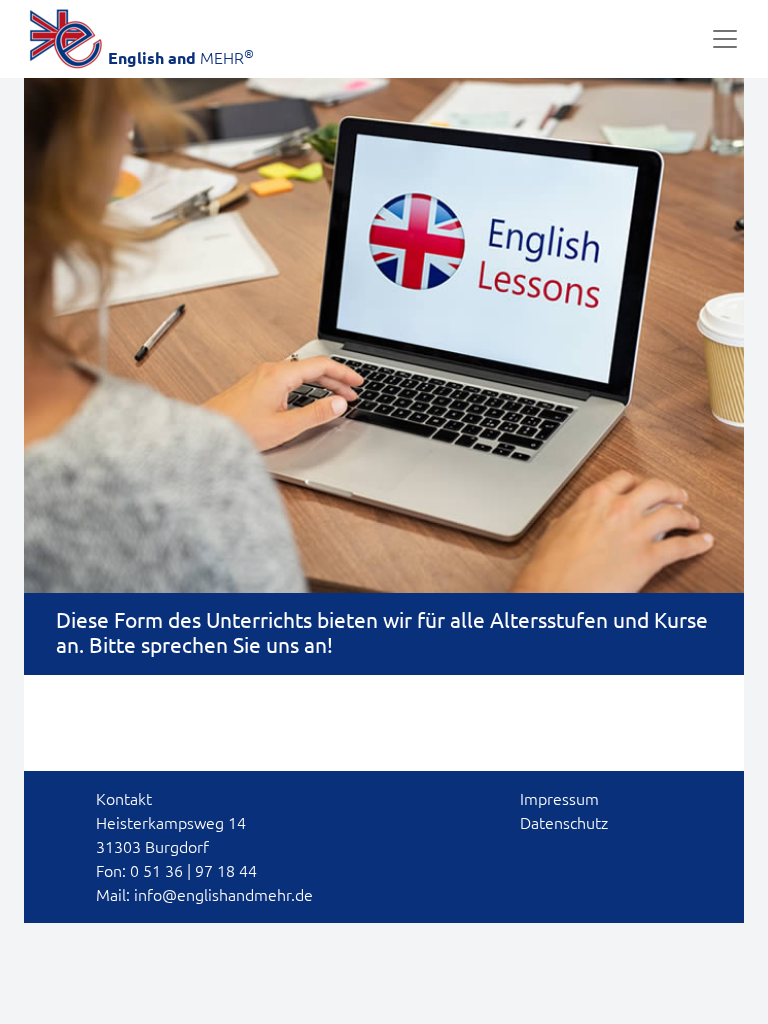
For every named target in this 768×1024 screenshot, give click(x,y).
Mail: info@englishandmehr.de (204, 895)
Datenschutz (564, 823)
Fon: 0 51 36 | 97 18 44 (176, 871)
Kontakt (124, 799)
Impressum (559, 799)
